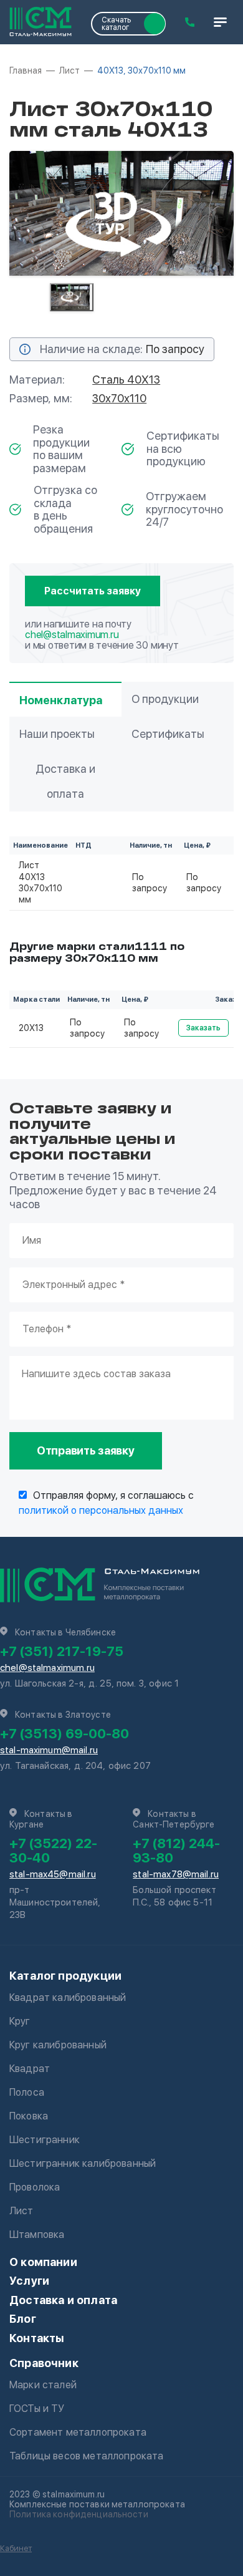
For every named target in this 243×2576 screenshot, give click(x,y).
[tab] (72, 297)
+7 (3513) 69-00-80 (64, 1733)
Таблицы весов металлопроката (86, 2456)
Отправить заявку (86, 1450)
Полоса (27, 2092)
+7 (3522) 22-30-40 (53, 1850)
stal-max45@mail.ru (53, 1874)
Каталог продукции (65, 1976)
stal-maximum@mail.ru (49, 1750)
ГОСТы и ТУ (37, 2409)
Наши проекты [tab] (57, 734)
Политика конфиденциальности (79, 2514)
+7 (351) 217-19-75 (62, 1651)
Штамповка (37, 2235)
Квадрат (30, 2069)
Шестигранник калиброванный (83, 2163)
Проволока (35, 2187)
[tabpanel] (121, 213)
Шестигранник (45, 2140)
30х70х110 (119, 398)
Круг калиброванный (58, 2045)
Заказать (203, 1028)
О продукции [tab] (165, 699)
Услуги (29, 2281)
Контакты (37, 2338)
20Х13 (31, 1028)
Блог (23, 2319)
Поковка (29, 2116)
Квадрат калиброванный (68, 1997)
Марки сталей (43, 2385)
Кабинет (16, 2548)
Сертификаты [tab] (168, 734)
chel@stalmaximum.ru (72, 635)
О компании (43, 2262)
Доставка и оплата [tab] (65, 781)
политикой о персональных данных (101, 1510)
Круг (20, 2021)
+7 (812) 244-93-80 (176, 1850)
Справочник (44, 2363)
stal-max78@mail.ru (176, 1874)
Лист (21, 2211)
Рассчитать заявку (93, 591)
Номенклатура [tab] (61, 700)
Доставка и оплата (63, 2300)
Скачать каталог (116, 24)
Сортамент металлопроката (78, 2432)
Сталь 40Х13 (126, 380)
